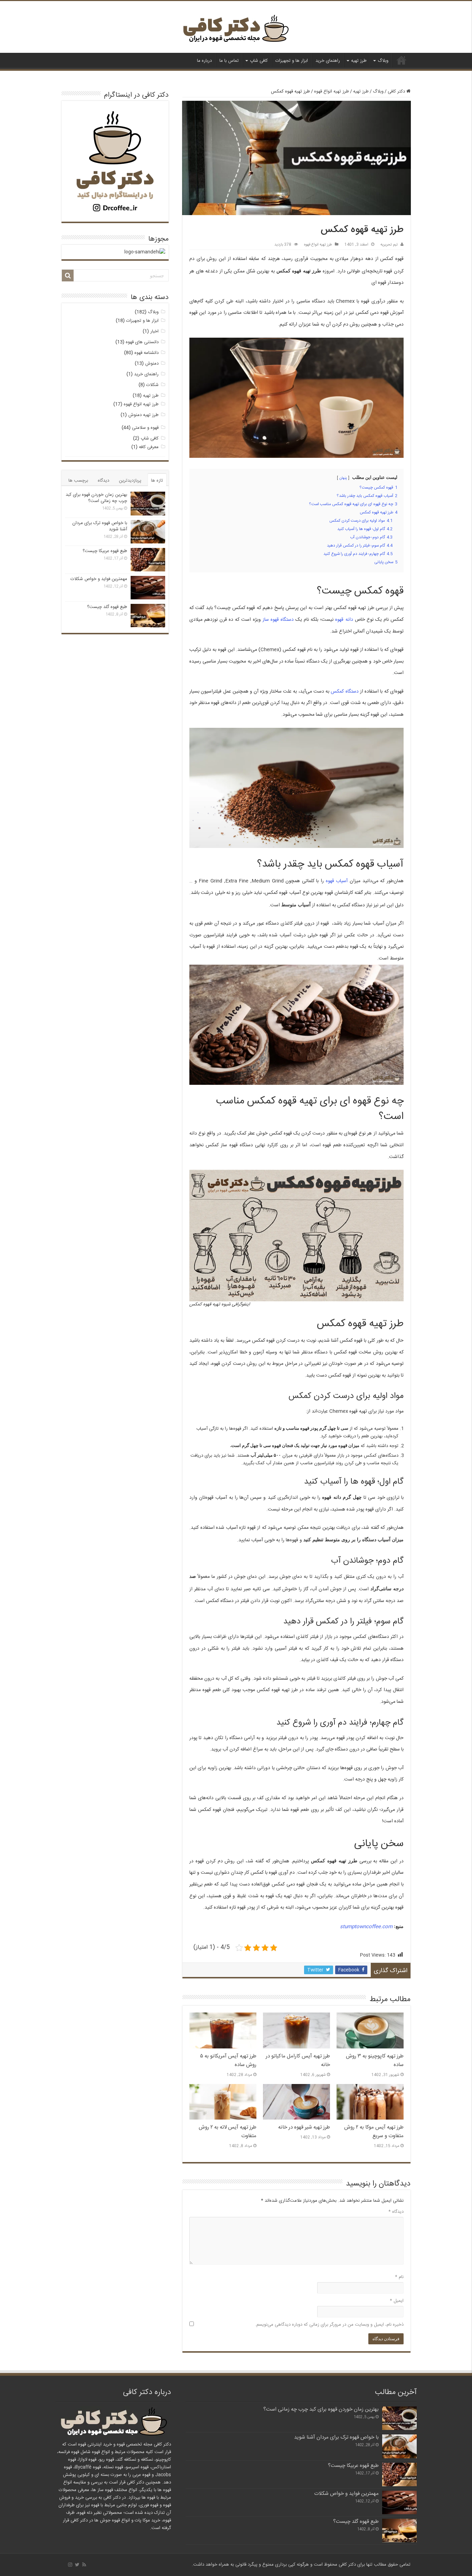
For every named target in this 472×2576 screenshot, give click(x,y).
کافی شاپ (259, 61)
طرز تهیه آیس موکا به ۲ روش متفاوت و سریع (374, 2132)
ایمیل (397, 2301)
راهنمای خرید (328, 61)
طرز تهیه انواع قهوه (332, 91)
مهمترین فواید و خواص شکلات (99, 579)
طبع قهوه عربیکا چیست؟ (105, 551)
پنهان (343, 478)
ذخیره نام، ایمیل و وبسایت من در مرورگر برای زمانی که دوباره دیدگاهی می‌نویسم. (329, 2325)
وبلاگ (383, 61)
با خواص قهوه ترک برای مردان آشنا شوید (100, 526)
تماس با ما (229, 61)
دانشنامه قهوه (147, 353)
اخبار (154, 331)
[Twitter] (77, 2565)
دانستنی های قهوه (142, 342)
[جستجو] (68, 276)
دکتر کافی (402, 60)
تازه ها (157, 481)
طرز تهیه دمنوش (143, 415)
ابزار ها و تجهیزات (292, 61)
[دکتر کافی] (236, 30)
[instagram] (70, 2565)
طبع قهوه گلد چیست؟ (107, 607)
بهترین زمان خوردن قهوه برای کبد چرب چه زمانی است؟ (96, 498)
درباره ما (204, 61)
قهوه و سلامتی (145, 428)
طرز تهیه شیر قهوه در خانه (304, 2127)
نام (399, 2277)
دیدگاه (396, 2212)
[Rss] (84, 2565)
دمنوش (152, 364)
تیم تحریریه (389, 245)
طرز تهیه (359, 61)
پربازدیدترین (130, 481)
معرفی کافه (149, 447)
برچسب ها (78, 481)
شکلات (152, 385)
